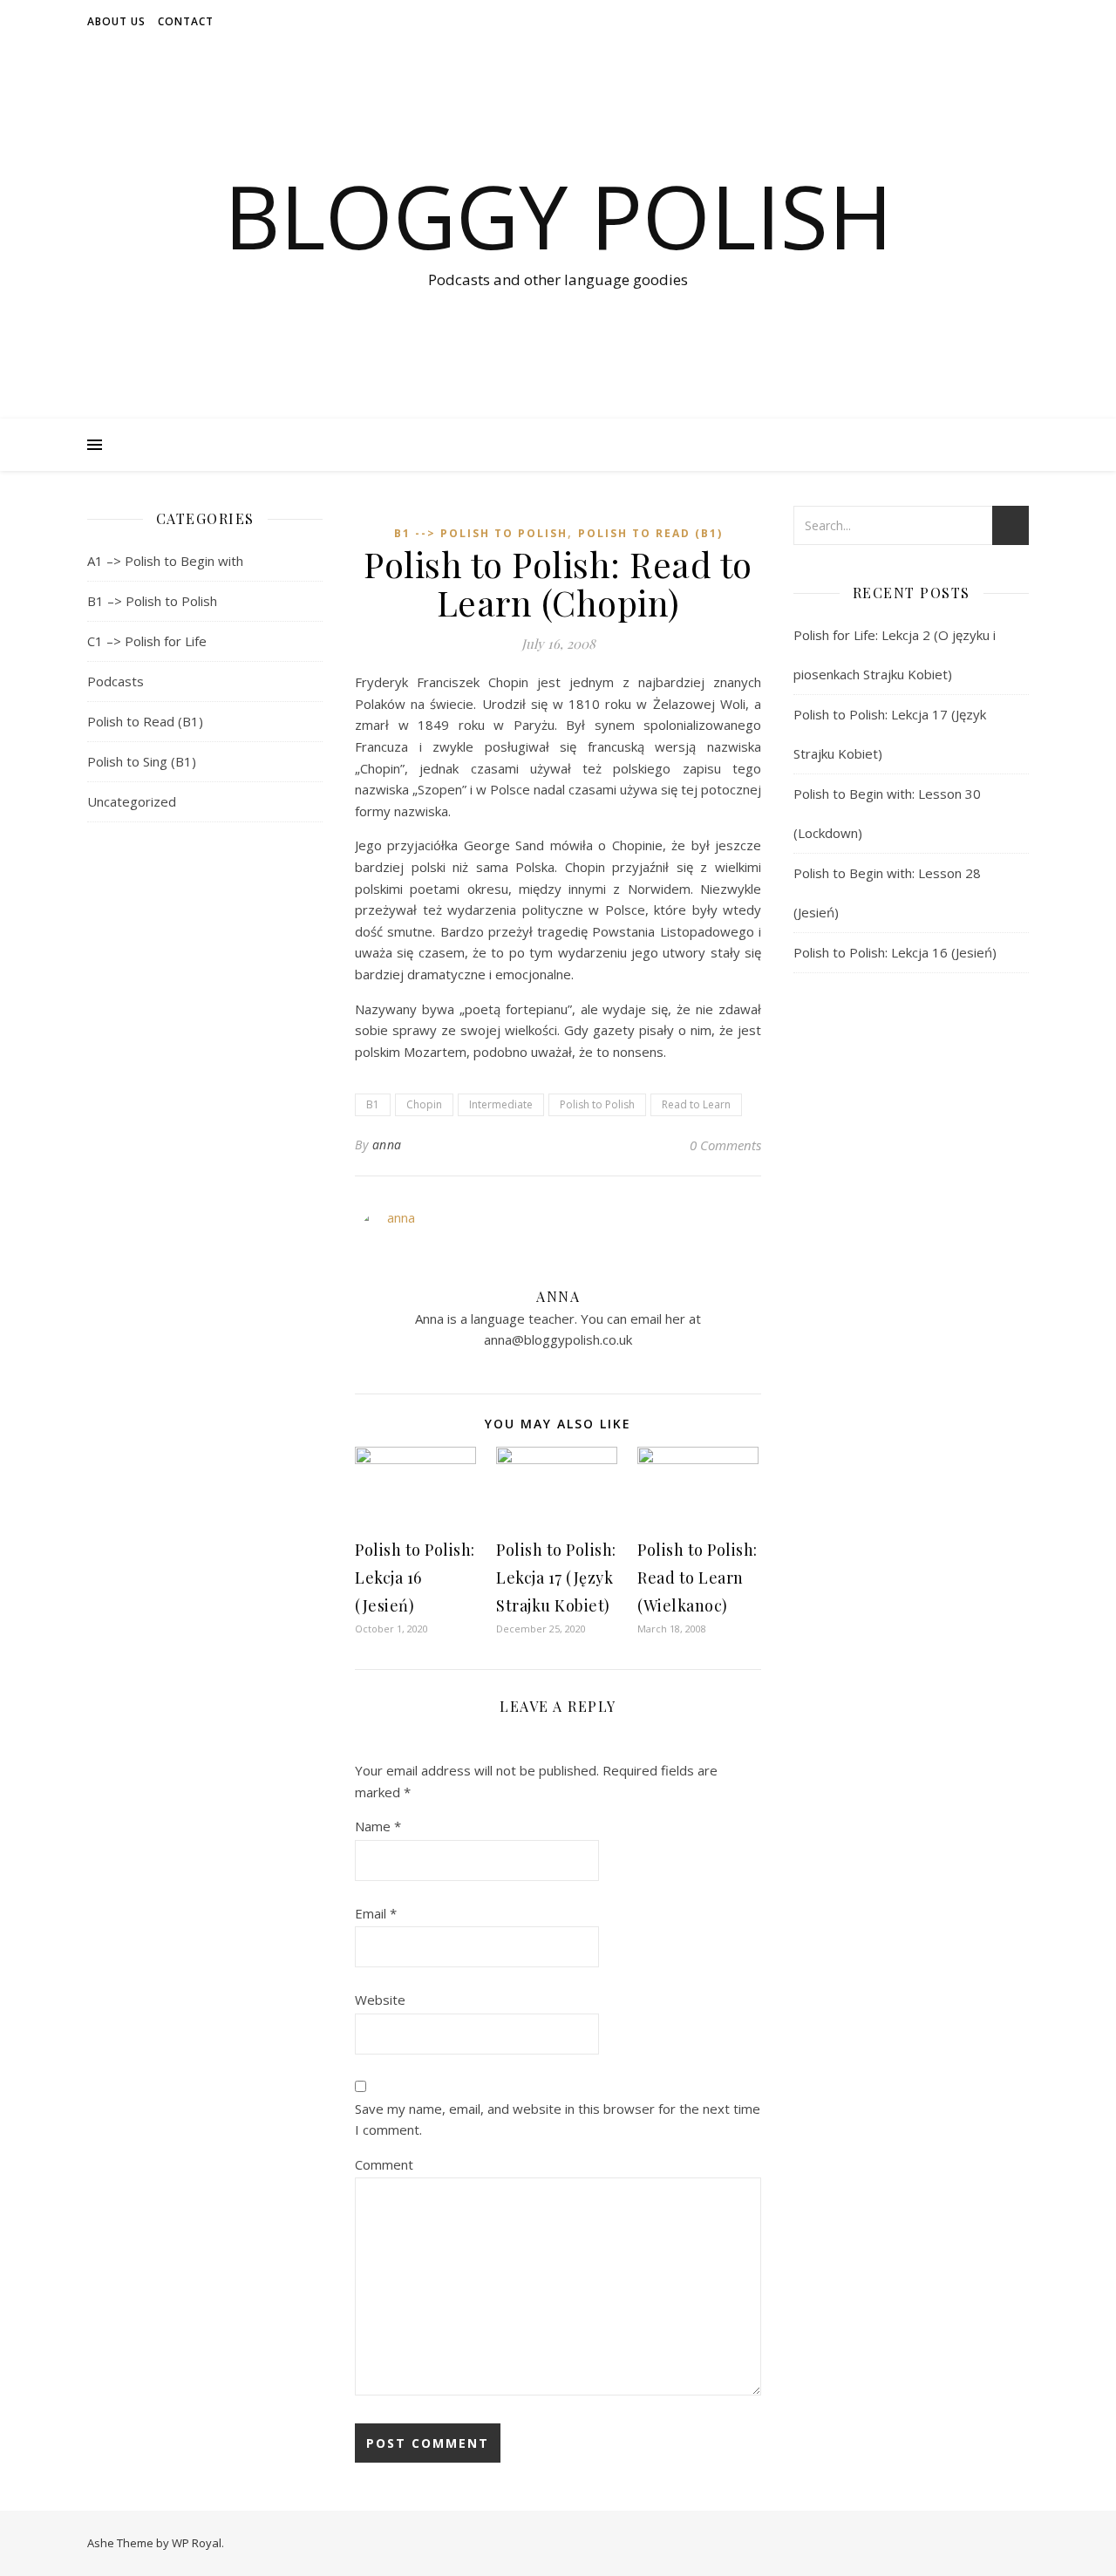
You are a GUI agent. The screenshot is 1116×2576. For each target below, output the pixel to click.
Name (378, 1826)
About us (116, 21)
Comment (384, 2164)
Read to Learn (696, 1104)
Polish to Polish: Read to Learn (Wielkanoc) (697, 1578)
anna (387, 1145)
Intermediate (501, 1104)
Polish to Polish (597, 1104)
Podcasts (116, 681)
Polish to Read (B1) (145, 721)
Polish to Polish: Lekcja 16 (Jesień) (415, 1578)
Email (376, 1913)
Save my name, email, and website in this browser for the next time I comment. (558, 2119)
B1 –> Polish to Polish (152, 601)
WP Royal (197, 2543)
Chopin (424, 1104)
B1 (373, 1104)
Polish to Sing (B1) (142, 761)
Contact (186, 21)
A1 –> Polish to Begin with (165, 561)
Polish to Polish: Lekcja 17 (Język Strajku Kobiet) (556, 1578)
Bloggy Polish (558, 215)
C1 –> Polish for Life (147, 641)
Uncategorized (132, 801)
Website (380, 2000)
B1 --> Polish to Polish (481, 533)
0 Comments (725, 1145)
